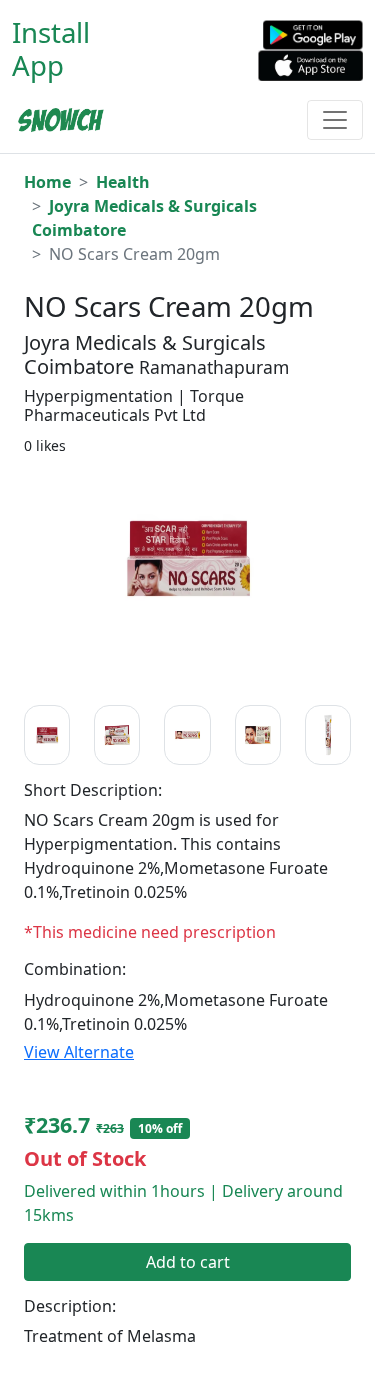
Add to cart (188, 1262)
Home (47, 182)
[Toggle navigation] (335, 120)
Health (123, 182)
